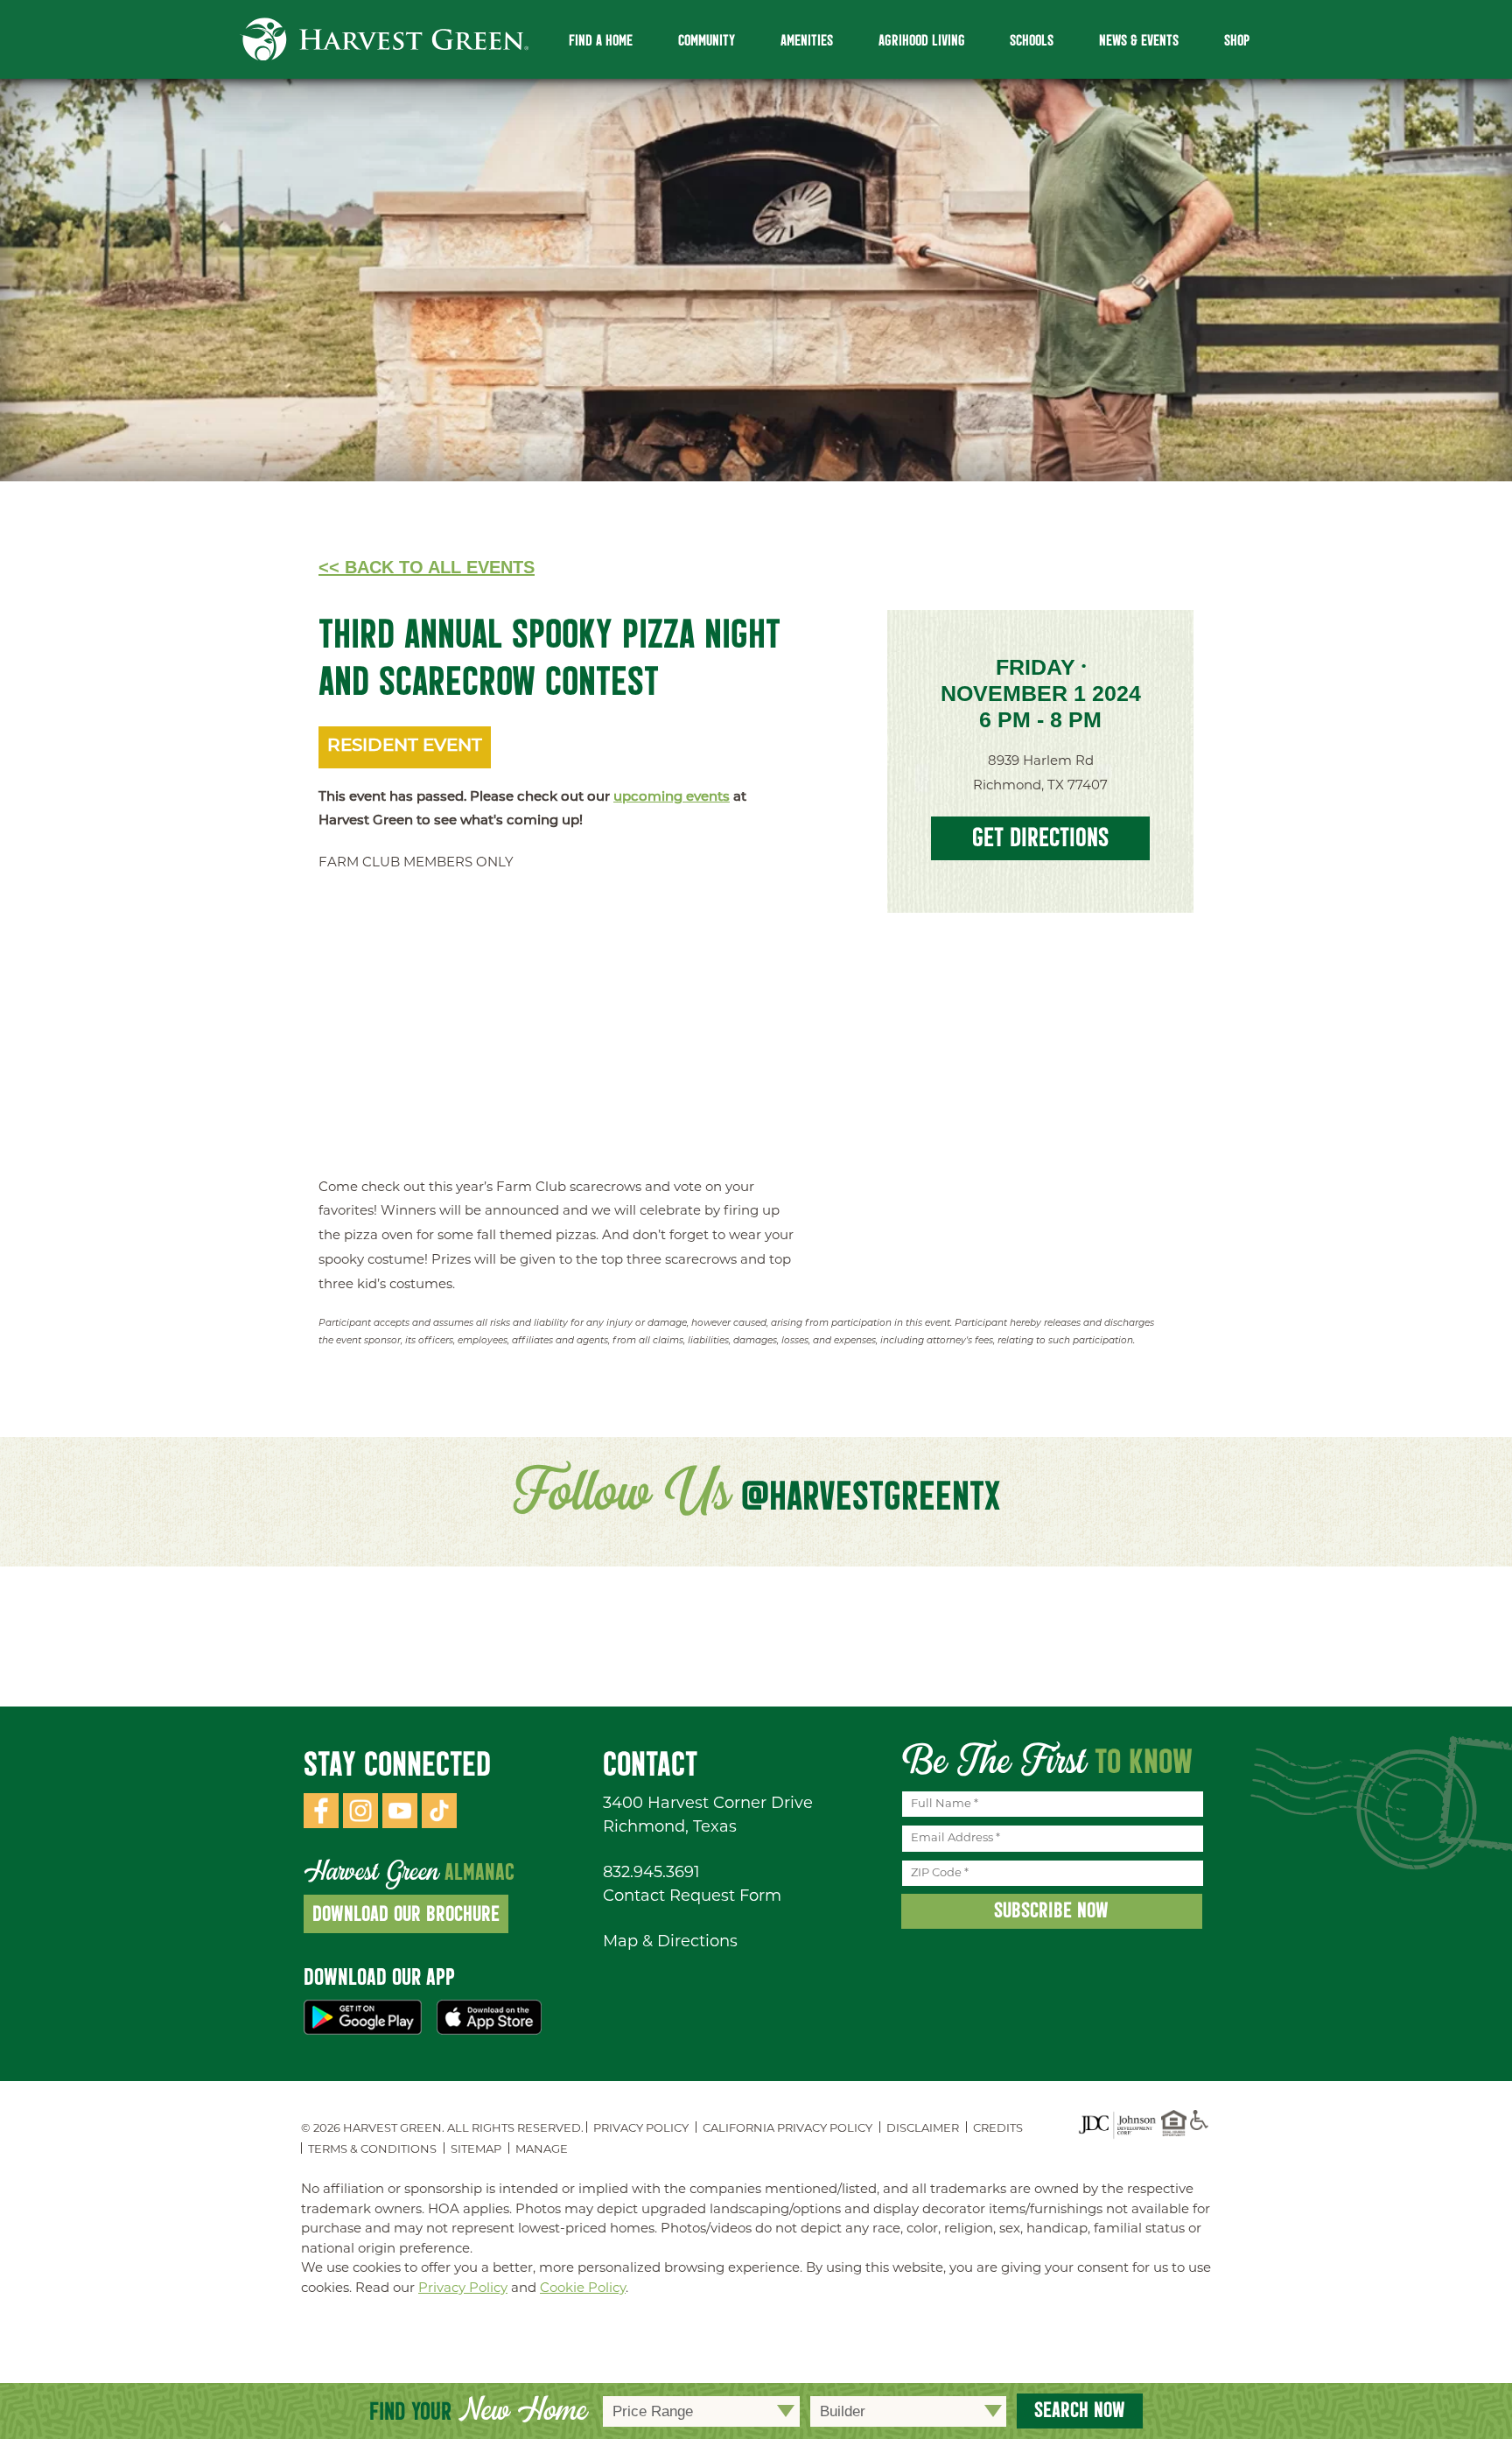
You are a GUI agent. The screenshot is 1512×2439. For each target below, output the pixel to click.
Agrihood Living (922, 41)
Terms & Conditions (372, 2150)
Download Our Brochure (406, 1913)
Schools (1032, 41)
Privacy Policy (641, 2129)
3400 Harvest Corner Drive (708, 1805)
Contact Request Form (692, 1897)
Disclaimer (923, 2129)
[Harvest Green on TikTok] (439, 1825)
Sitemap (476, 2150)
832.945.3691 (651, 1874)
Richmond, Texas (670, 1828)
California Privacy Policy (787, 2129)
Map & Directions (670, 1943)
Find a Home (601, 41)
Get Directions (1040, 837)
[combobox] (701, 2411)
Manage (542, 2150)
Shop (1237, 41)
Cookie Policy (583, 2289)
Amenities (807, 41)
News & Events (1139, 41)
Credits (998, 2129)
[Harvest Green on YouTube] (400, 1825)
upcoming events (672, 798)
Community (707, 41)
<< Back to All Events (427, 567)
